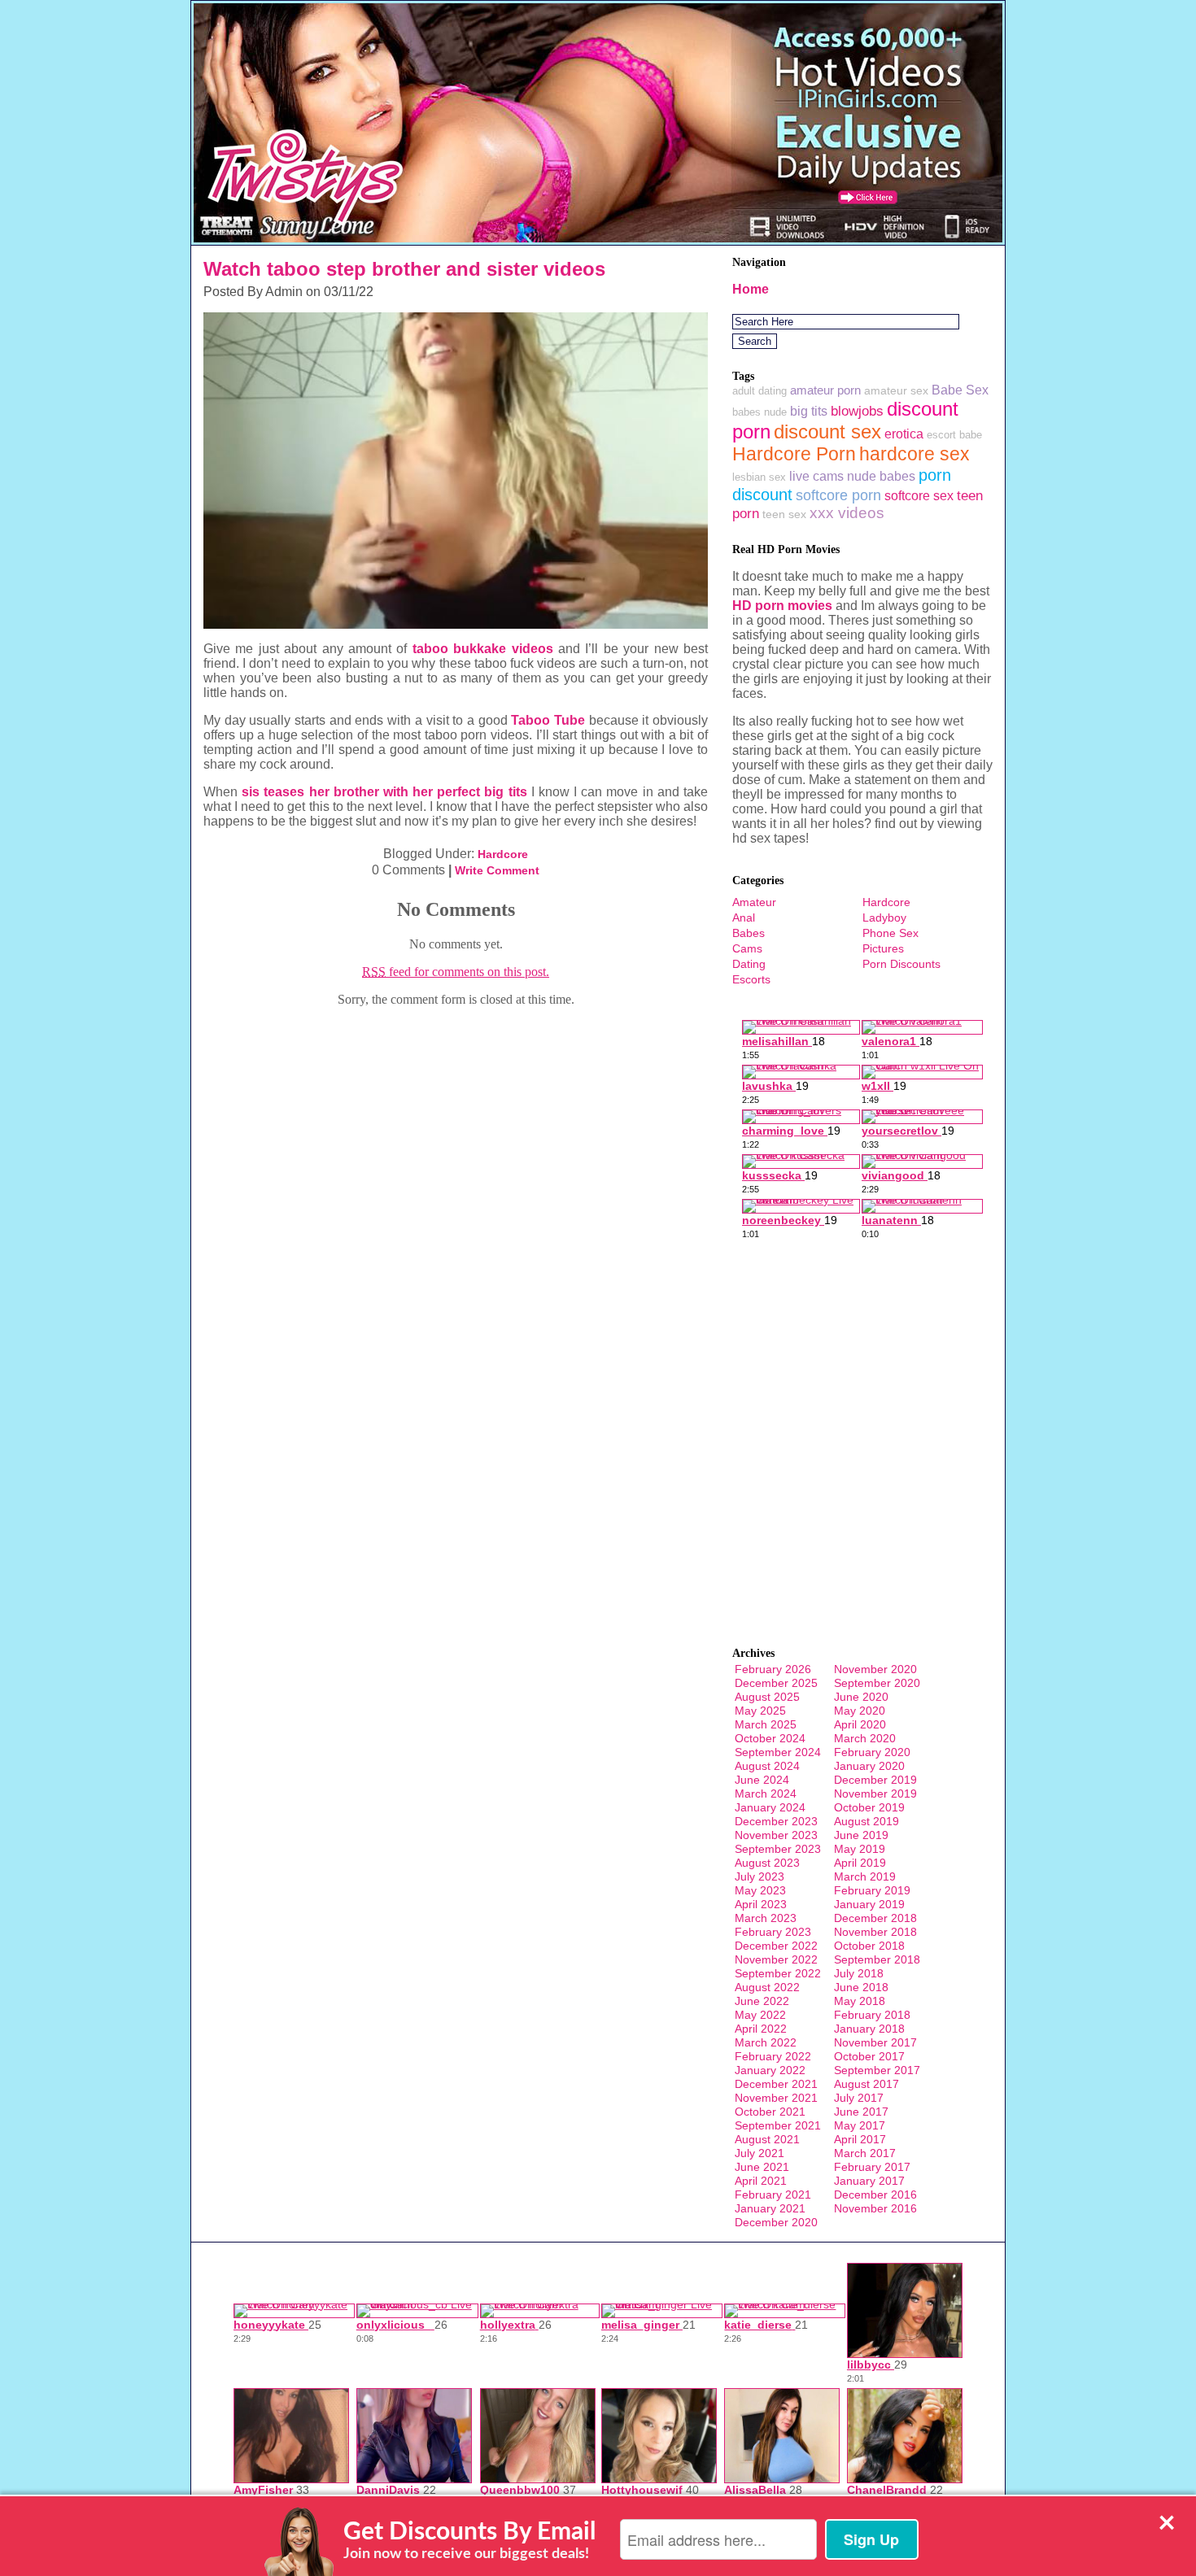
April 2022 (761, 2029)
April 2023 (761, 1904)
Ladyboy (884, 918)
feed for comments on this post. (456, 972)
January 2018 (869, 2029)
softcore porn (838, 495)
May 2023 (760, 1890)
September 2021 (778, 2125)
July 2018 (859, 1973)
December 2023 (776, 1821)
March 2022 (766, 2042)
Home (751, 289)
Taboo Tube (548, 720)
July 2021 (760, 2153)
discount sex (827, 432)
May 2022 (760, 2015)
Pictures (883, 948)
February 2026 (773, 1669)
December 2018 (875, 1918)
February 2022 (773, 2056)
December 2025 (776, 1683)
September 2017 (877, 2070)
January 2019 (869, 1904)
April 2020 (860, 1724)
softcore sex (919, 495)
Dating (749, 964)
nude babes (881, 476)
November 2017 (875, 2042)
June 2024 (762, 1780)
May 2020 (860, 1711)
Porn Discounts (901, 964)
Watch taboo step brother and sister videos (404, 269)
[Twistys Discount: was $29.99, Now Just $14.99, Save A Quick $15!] (598, 240)
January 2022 (770, 2070)
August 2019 (866, 1821)
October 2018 (869, 1946)
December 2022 (776, 1946)
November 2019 (875, 1794)
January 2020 (869, 1766)
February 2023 (773, 1932)
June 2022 (762, 2001)
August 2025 (767, 1697)
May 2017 (860, 2125)
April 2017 (860, 2139)
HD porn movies (782, 606)
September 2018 (877, 1959)
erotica (904, 434)
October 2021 (770, 2112)
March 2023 (766, 1918)
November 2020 (875, 1669)
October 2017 (869, 2056)
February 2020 (872, 1752)
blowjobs (857, 411)
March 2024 (766, 1794)
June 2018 (861, 1987)
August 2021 (767, 2139)
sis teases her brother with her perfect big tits (384, 792)
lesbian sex (759, 477)
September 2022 (778, 1973)
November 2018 (875, 1932)
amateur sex (896, 390)
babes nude (760, 412)
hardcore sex (914, 454)
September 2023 (778, 1849)
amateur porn (825, 390)
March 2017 (865, 2153)
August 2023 (767, 1863)
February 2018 (872, 2015)
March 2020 (865, 1738)
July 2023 (760, 1876)
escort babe (954, 435)
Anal (744, 918)
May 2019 (860, 1849)
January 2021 (770, 2208)
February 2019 (872, 1890)
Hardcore (503, 854)
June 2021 (762, 2167)
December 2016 (875, 2195)
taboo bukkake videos (483, 649)
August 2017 (866, 2084)
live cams (816, 476)
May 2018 (860, 2001)
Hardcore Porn (794, 454)
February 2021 (773, 2195)
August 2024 (767, 1766)
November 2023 (776, 1835)
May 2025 (760, 1711)
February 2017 (872, 2167)
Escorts (751, 979)
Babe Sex (960, 390)
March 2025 (766, 1724)
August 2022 (767, 1987)
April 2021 (761, 2181)
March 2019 (865, 1876)
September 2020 (877, 1683)
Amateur (754, 902)
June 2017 (861, 2112)
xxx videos (847, 513)
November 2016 (875, 2208)
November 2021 (776, 2098)
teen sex (784, 514)
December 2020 (776, 2222)
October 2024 (770, 1738)
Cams (747, 948)
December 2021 (776, 2084)
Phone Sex (890, 933)
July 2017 (859, 2098)
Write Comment (497, 870)
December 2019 (875, 1780)
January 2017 (869, 2181)
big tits (809, 411)
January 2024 (770, 1807)
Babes (749, 933)
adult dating (760, 391)
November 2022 (776, 1959)
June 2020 (861, 1697)
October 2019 (869, 1807)
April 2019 (860, 1863)
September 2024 (778, 1752)
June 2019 (861, 1835)
